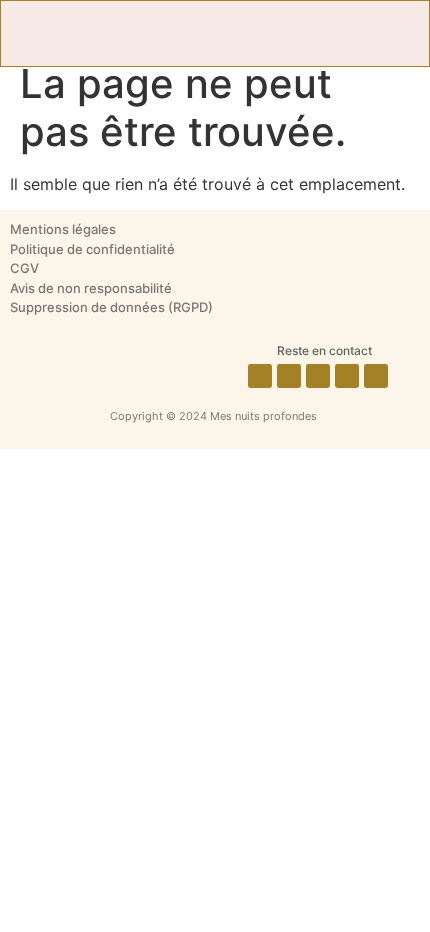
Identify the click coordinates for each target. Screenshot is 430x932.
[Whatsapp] (318, 376)
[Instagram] (289, 376)
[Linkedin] (347, 376)
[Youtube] (376, 376)
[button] (215, 33)
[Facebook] (260, 376)
